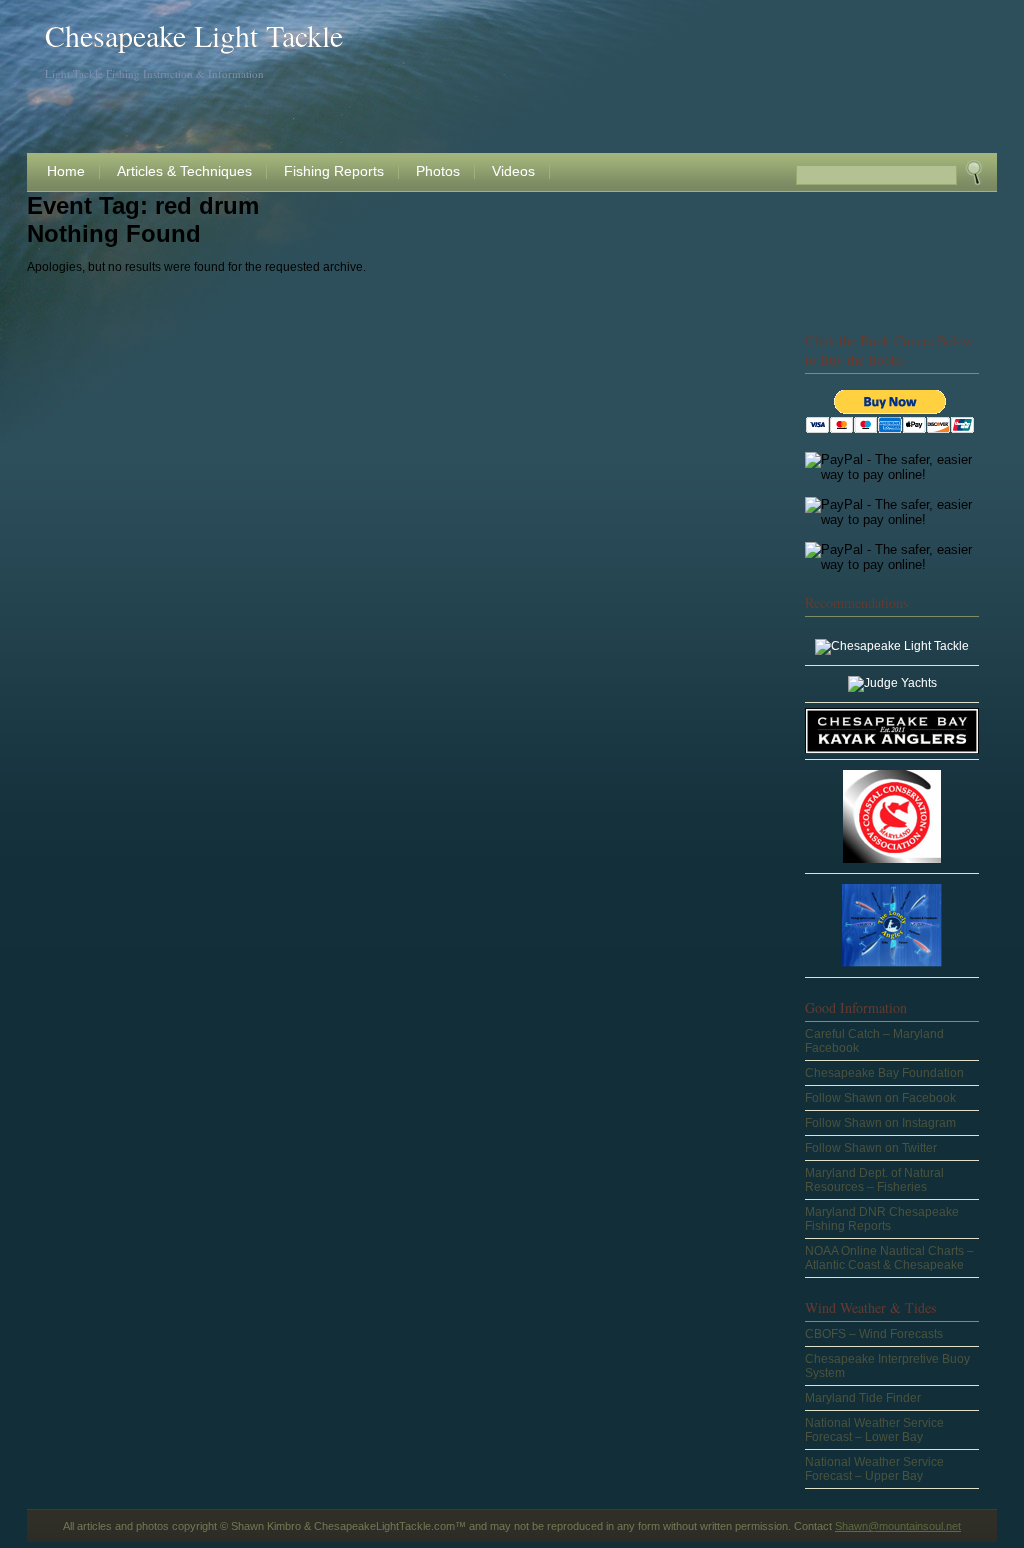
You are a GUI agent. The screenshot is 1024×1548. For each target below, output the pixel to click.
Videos (513, 171)
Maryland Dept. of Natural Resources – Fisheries (874, 1180)
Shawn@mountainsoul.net (898, 1526)
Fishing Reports (334, 171)
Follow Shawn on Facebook (880, 1098)
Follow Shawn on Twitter (871, 1148)
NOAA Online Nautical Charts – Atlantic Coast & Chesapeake (889, 1258)
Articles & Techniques (184, 171)
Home (66, 171)
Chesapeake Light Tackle (194, 35)
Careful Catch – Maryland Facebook (874, 1041)
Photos (438, 171)
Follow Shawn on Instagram (880, 1123)
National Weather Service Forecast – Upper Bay (874, 1469)
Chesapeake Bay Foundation (884, 1073)
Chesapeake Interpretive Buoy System (887, 1366)
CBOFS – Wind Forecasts (874, 1334)
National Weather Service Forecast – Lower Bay (874, 1430)
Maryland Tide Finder (863, 1398)
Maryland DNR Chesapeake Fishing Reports (882, 1219)
